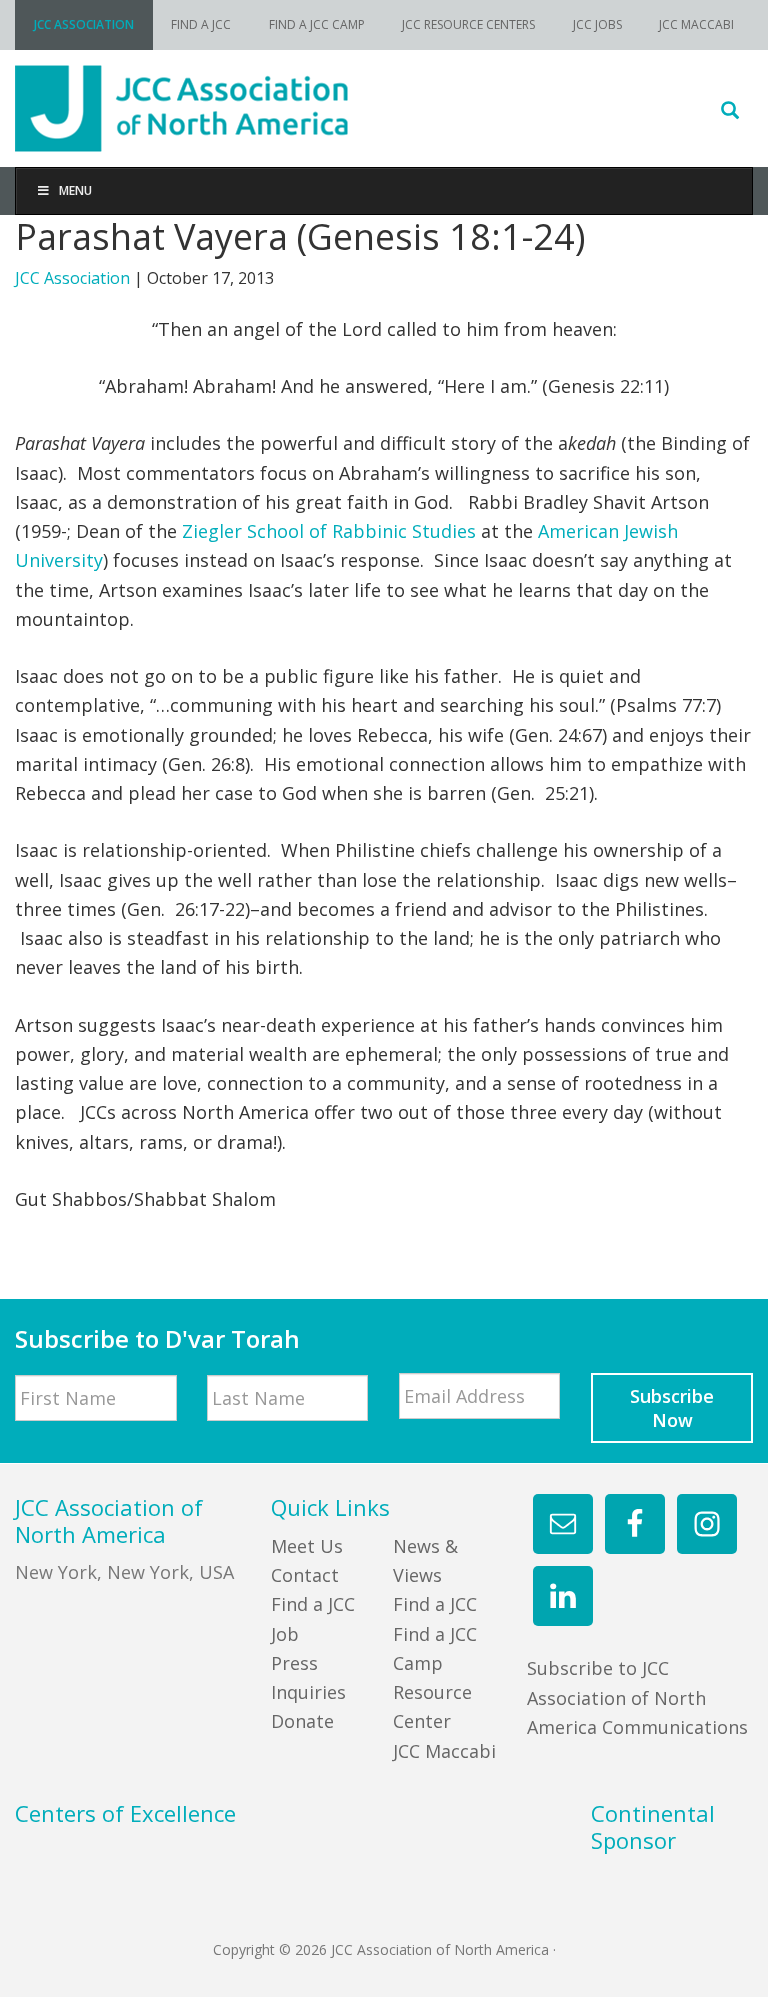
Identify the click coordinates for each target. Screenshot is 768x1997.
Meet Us (307, 1546)
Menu (75, 190)
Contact (305, 1575)
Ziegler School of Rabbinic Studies (329, 531)
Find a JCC (435, 1604)
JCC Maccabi (444, 1751)
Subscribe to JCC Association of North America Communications (637, 1697)
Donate (302, 1721)
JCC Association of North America (384, 108)
